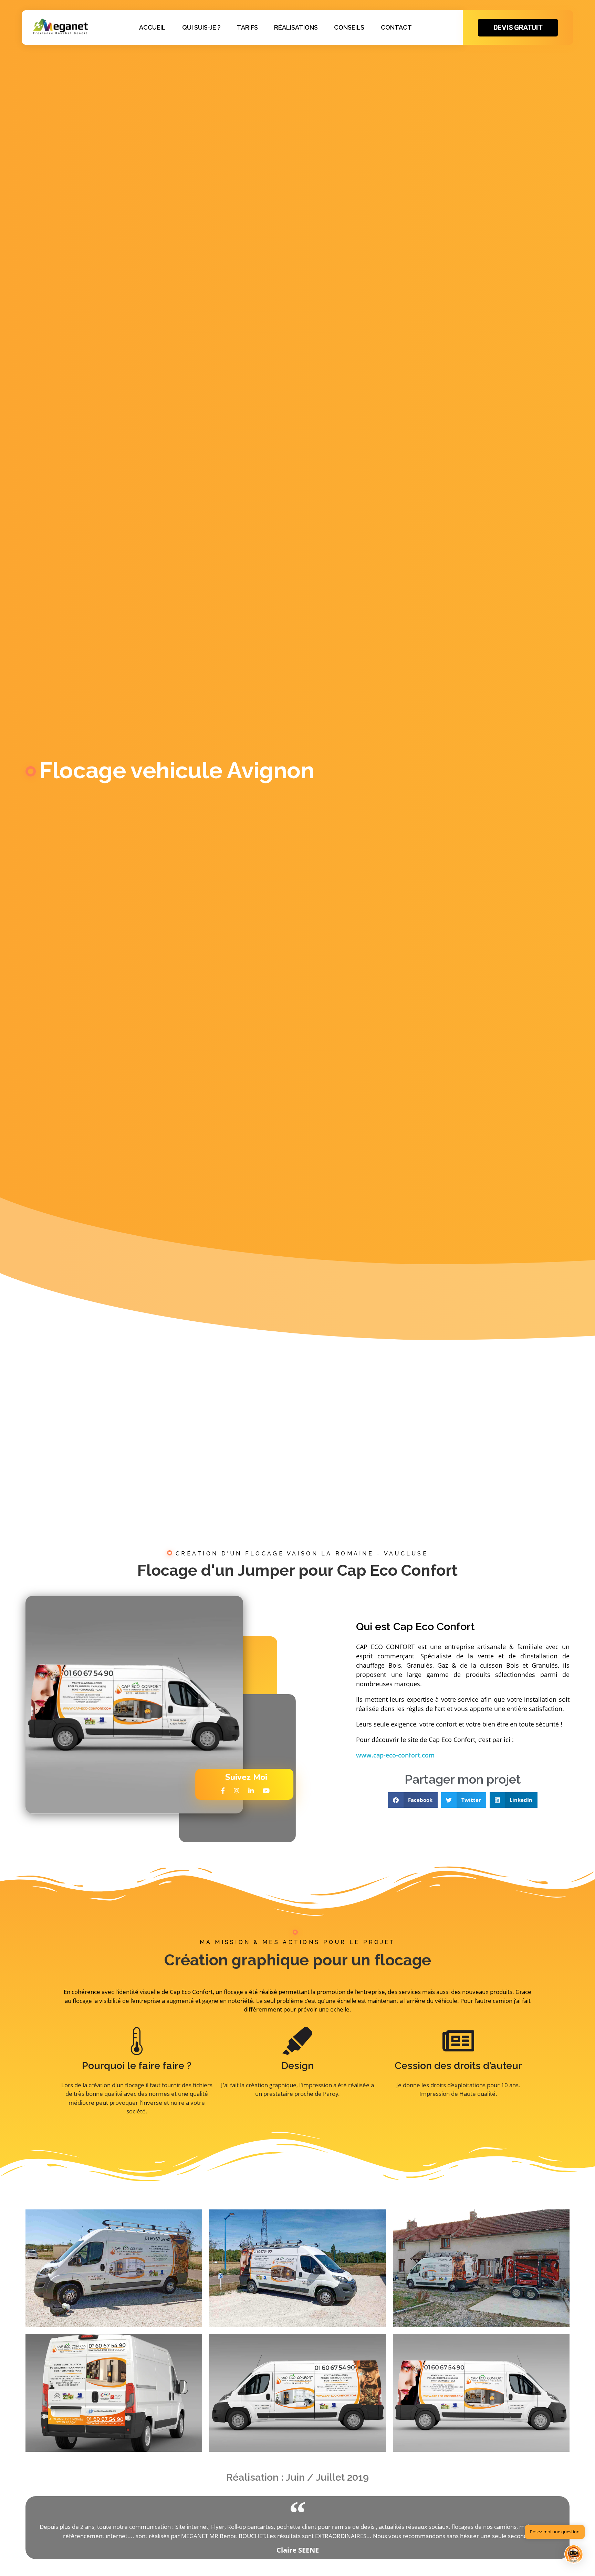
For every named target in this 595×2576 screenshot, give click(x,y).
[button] (413, 1800)
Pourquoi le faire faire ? (137, 2065)
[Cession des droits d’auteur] (458, 2041)
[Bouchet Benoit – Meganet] (60, 26)
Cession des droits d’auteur (458, 2065)
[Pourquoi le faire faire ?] (137, 2041)
